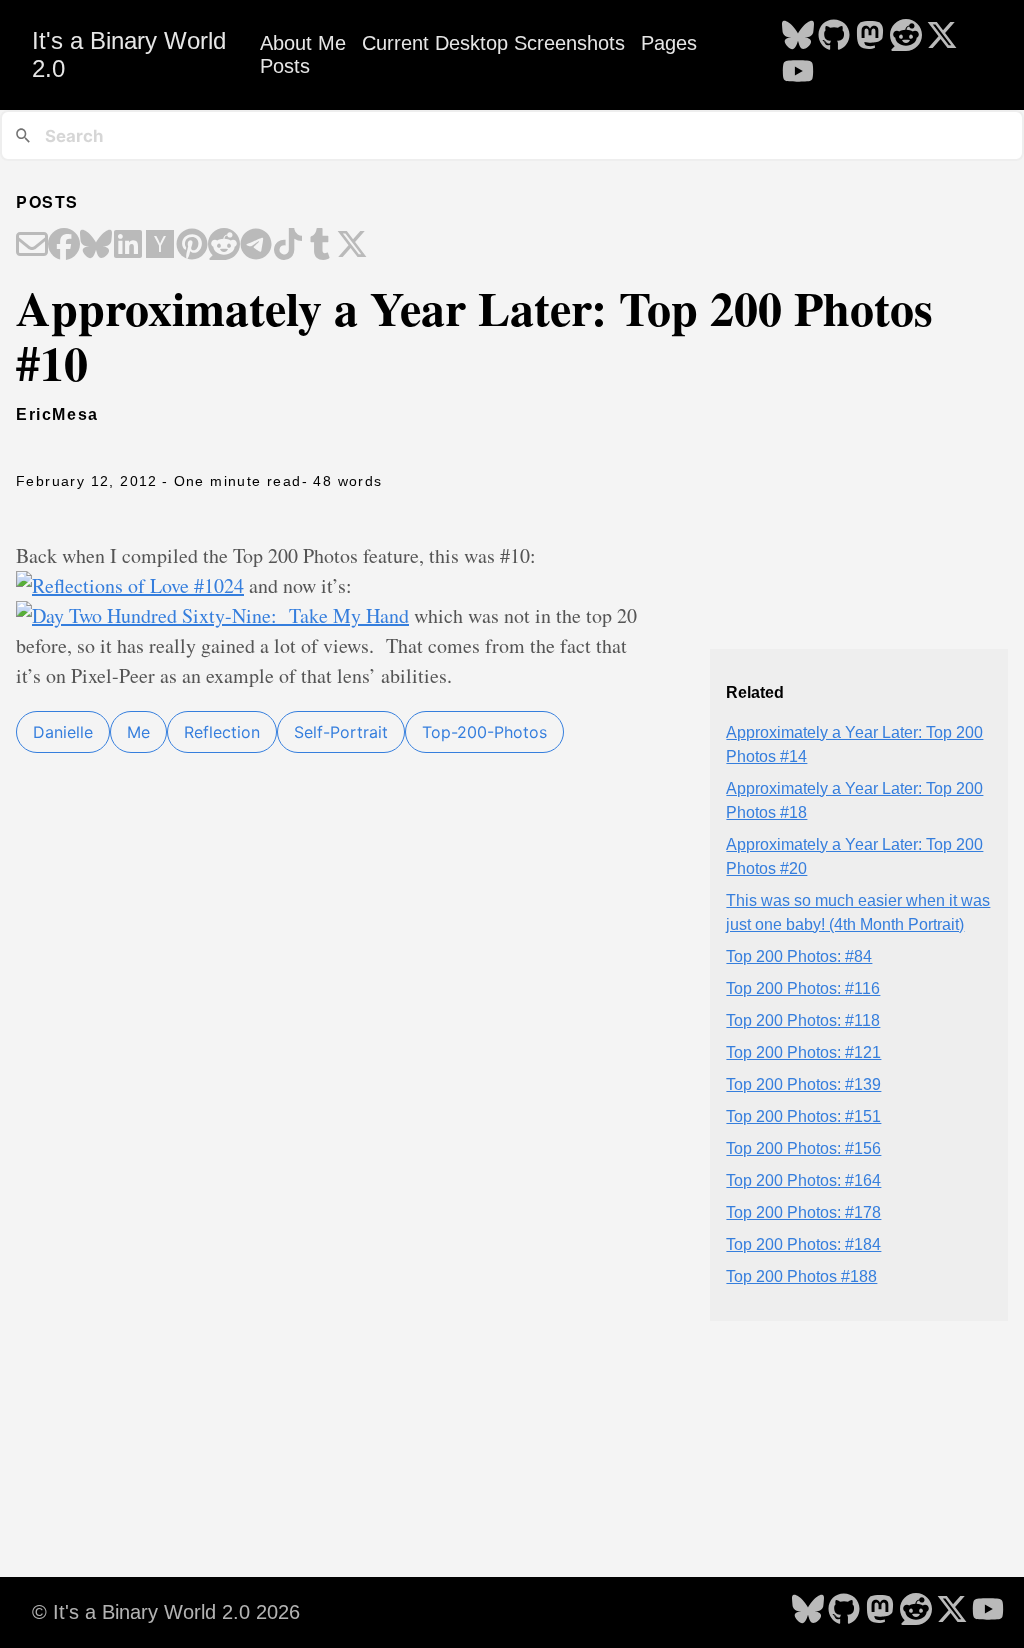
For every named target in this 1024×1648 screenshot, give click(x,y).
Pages (669, 43)
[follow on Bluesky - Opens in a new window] (798, 37)
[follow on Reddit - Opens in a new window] (906, 37)
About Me (303, 43)
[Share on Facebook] (64, 246)
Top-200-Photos (484, 732)
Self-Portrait (341, 732)
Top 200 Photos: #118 (803, 1020)
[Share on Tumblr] (320, 246)
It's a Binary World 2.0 (129, 54)
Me (138, 732)
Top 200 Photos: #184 (803, 1244)
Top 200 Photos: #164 (803, 1180)
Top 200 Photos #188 (801, 1276)
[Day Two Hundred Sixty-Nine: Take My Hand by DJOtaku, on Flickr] (212, 615)
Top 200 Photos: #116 (803, 988)
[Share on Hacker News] (160, 246)
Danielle (63, 732)
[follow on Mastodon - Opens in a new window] (870, 37)
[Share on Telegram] (256, 246)
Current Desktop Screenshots (493, 43)
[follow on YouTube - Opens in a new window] (798, 73)
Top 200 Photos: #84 (799, 956)
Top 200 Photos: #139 (803, 1084)
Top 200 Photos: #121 (803, 1052)
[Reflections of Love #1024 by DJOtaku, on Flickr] (130, 585)
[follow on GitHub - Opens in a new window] (834, 37)
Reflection (222, 732)
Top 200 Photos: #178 (803, 1212)
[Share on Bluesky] (96, 246)
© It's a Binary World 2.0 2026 (166, 1612)
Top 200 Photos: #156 (803, 1148)
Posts (285, 66)
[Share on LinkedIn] (128, 246)
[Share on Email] (32, 246)
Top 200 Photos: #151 (803, 1116)
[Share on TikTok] (288, 246)
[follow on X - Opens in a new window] (942, 37)
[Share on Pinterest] (192, 246)
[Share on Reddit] (224, 246)
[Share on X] (352, 246)
